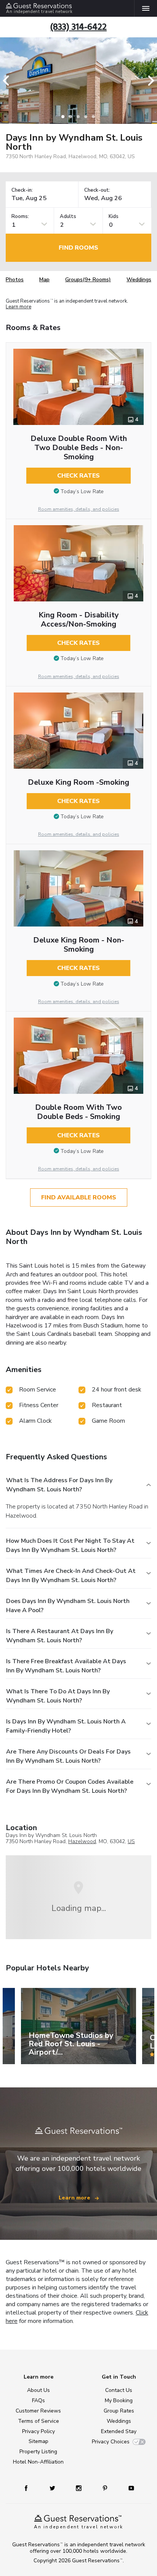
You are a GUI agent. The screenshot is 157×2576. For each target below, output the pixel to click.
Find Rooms (78, 248)
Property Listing (38, 2452)
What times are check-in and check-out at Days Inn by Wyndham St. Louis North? (71, 1576)
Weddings (139, 280)
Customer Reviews (38, 2411)
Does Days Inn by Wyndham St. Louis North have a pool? (68, 1606)
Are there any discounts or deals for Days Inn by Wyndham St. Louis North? (68, 1756)
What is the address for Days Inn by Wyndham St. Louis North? (59, 1485)
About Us (38, 2390)
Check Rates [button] (78, 476)
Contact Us (119, 2390)
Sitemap (38, 2441)
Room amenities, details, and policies (79, 509)
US (131, 1841)
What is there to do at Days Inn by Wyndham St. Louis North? (58, 1696)
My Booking (119, 2400)
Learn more (18, 307)
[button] (8, 81)
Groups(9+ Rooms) (88, 280)
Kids (114, 217)
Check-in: (22, 190)
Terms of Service (38, 2421)
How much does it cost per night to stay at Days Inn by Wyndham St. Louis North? (70, 1545)
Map (44, 280)
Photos (15, 280)
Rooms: (20, 217)
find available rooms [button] (79, 1197)
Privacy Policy (38, 2431)
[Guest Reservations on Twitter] (53, 2488)
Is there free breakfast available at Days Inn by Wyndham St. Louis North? (66, 1666)
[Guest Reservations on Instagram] (79, 2488)
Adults (68, 217)
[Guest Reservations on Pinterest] (106, 2488)
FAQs (38, 2400)
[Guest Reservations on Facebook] (30, 2488)
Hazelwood (82, 1841)
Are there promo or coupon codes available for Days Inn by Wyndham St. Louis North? (70, 1786)
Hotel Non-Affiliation (38, 2462)
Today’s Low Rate (82, 491)
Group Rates (119, 2411)
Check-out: (97, 190)
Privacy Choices (111, 2442)
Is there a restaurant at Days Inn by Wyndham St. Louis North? (60, 1636)
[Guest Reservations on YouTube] (128, 2488)
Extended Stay (119, 2431)
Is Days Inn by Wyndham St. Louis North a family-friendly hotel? (66, 1726)
